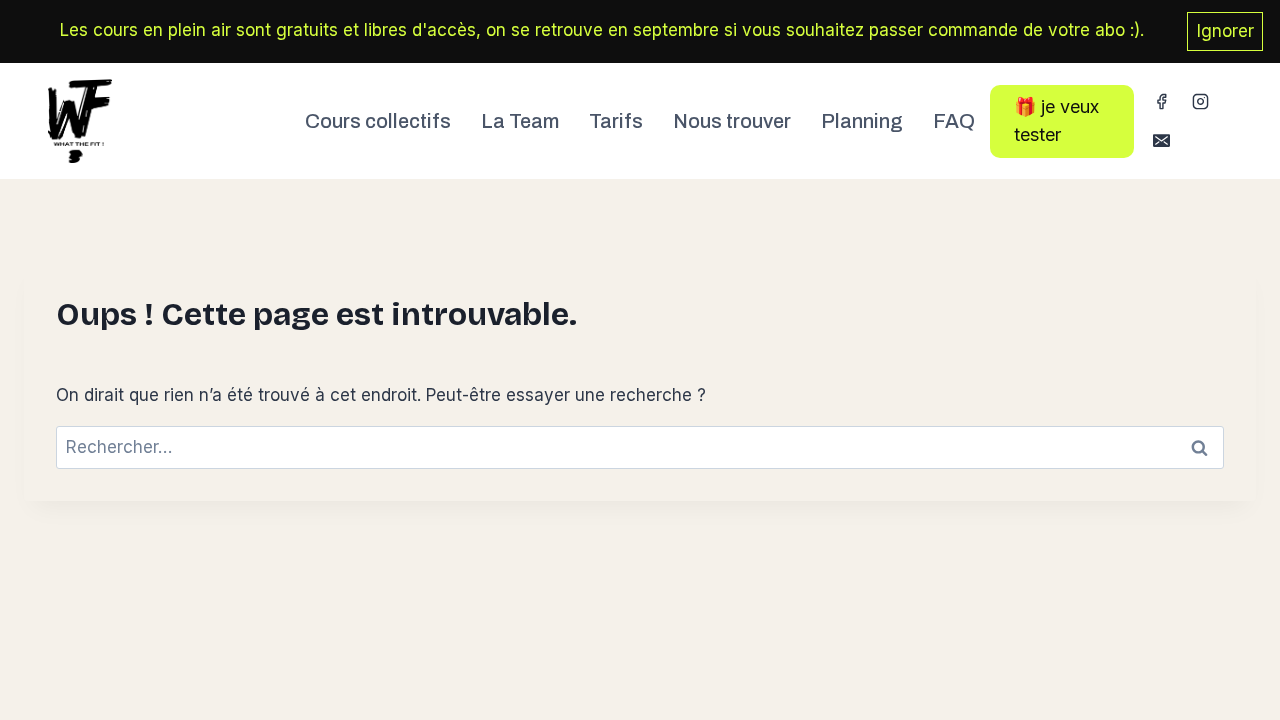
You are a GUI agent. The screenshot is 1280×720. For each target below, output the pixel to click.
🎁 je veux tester (1056, 121)
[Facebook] (1161, 102)
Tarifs (616, 121)
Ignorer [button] (1225, 31)
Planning (862, 121)
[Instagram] (1201, 102)
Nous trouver (732, 121)
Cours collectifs (378, 121)
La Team (520, 121)
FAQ (954, 121)
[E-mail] (1161, 141)
